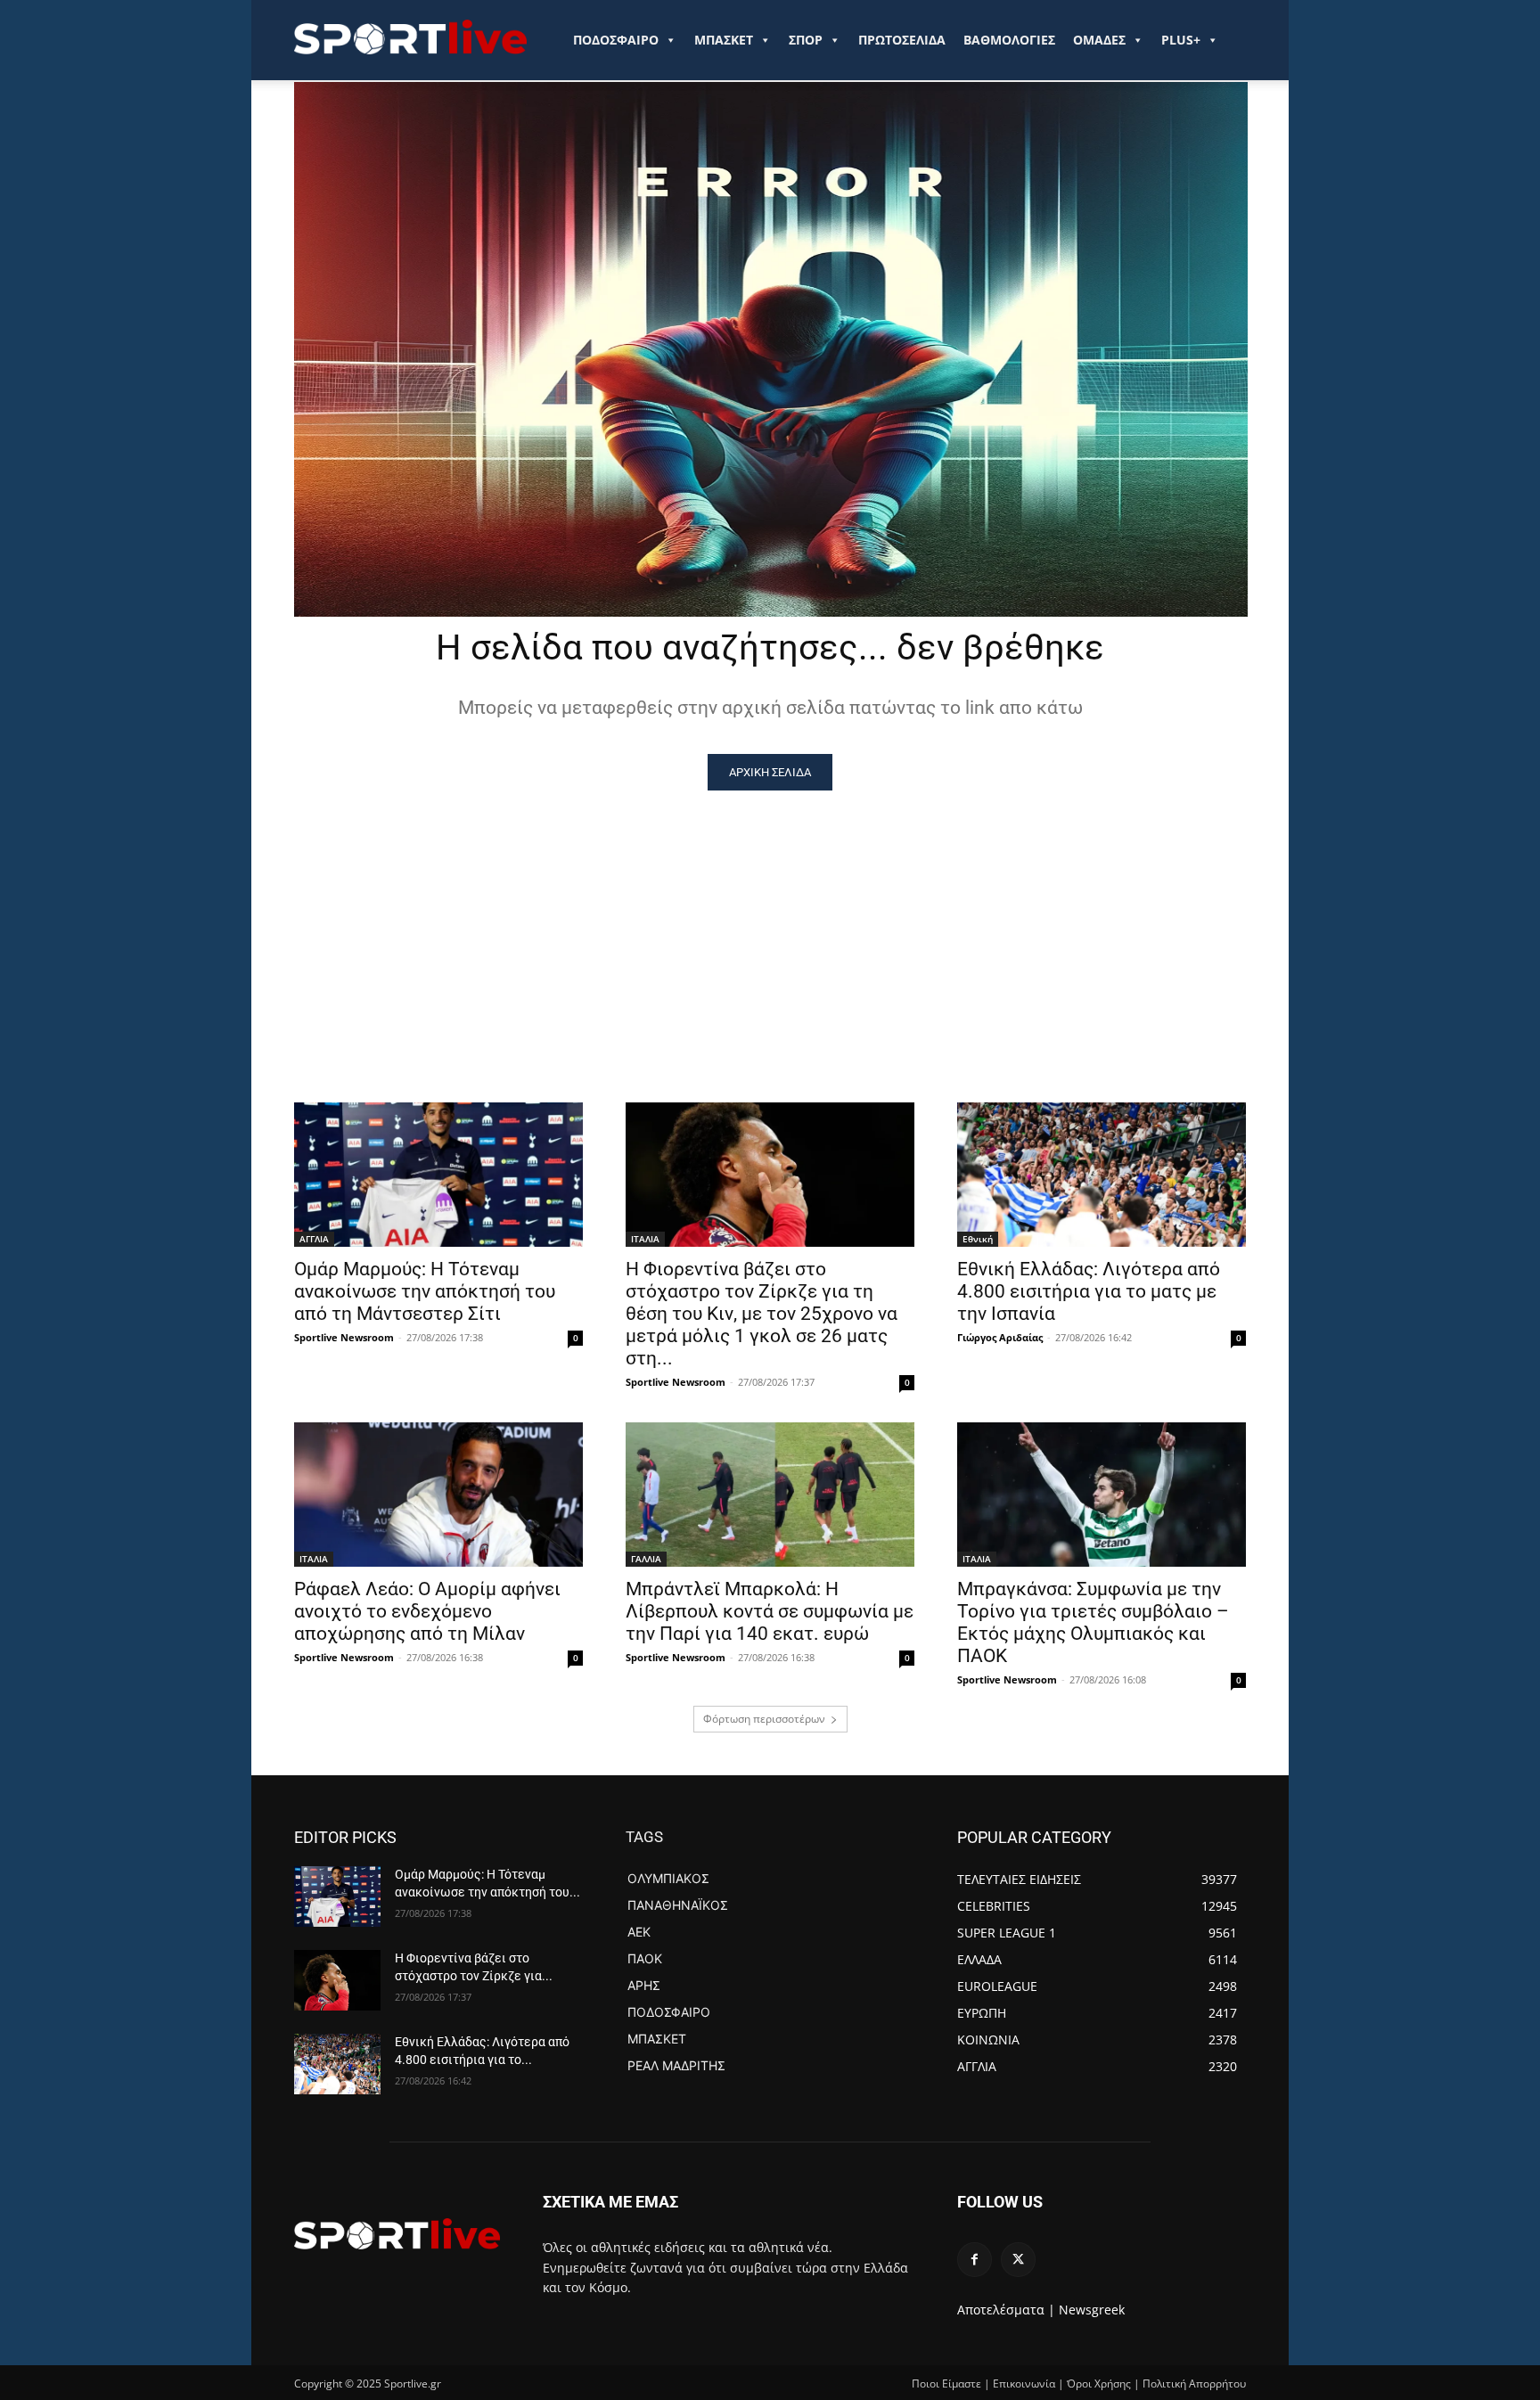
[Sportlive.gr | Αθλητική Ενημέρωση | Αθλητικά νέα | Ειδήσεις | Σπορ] (397, 2233)
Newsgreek (1092, 2310)
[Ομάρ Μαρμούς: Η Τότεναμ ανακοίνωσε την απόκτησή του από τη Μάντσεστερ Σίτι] (438, 1175)
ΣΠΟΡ (806, 40)
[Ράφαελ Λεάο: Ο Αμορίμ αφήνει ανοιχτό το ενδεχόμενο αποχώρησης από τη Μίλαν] (438, 1495)
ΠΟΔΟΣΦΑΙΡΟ (616, 40)
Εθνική (978, 1239)
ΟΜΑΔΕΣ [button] (1099, 40)
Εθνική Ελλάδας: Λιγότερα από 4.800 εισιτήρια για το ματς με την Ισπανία (1089, 1291)
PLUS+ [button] (1181, 40)
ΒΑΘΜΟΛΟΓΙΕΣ (1009, 40)
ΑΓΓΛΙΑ (314, 1239)
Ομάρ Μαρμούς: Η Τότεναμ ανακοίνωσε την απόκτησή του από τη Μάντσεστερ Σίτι (425, 1291)
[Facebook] (975, 2260)
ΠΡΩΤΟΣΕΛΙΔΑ (902, 40)
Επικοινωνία (1024, 2384)
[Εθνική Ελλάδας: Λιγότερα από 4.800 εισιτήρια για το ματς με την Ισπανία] (1102, 1175)
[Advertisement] (770, 924)
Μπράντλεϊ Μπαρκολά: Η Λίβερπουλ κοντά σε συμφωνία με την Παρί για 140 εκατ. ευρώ (770, 1611)
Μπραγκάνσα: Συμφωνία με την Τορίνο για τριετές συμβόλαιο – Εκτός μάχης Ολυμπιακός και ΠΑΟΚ (1093, 1622)
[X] (1018, 2260)
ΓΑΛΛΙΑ (646, 1559)
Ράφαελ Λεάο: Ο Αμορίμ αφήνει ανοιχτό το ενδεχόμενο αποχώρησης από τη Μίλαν (427, 1611)
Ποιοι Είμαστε (946, 2384)
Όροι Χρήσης (1099, 2384)
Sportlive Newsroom (344, 1337)
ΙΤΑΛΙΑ (645, 1239)
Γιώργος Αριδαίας (1000, 1337)
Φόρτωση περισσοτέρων (764, 1719)
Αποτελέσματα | (1006, 2310)
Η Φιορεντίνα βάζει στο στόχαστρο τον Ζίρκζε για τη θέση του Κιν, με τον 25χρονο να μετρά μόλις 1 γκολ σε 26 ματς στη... (762, 1314)
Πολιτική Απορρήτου (1194, 2384)
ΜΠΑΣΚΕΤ (724, 40)
